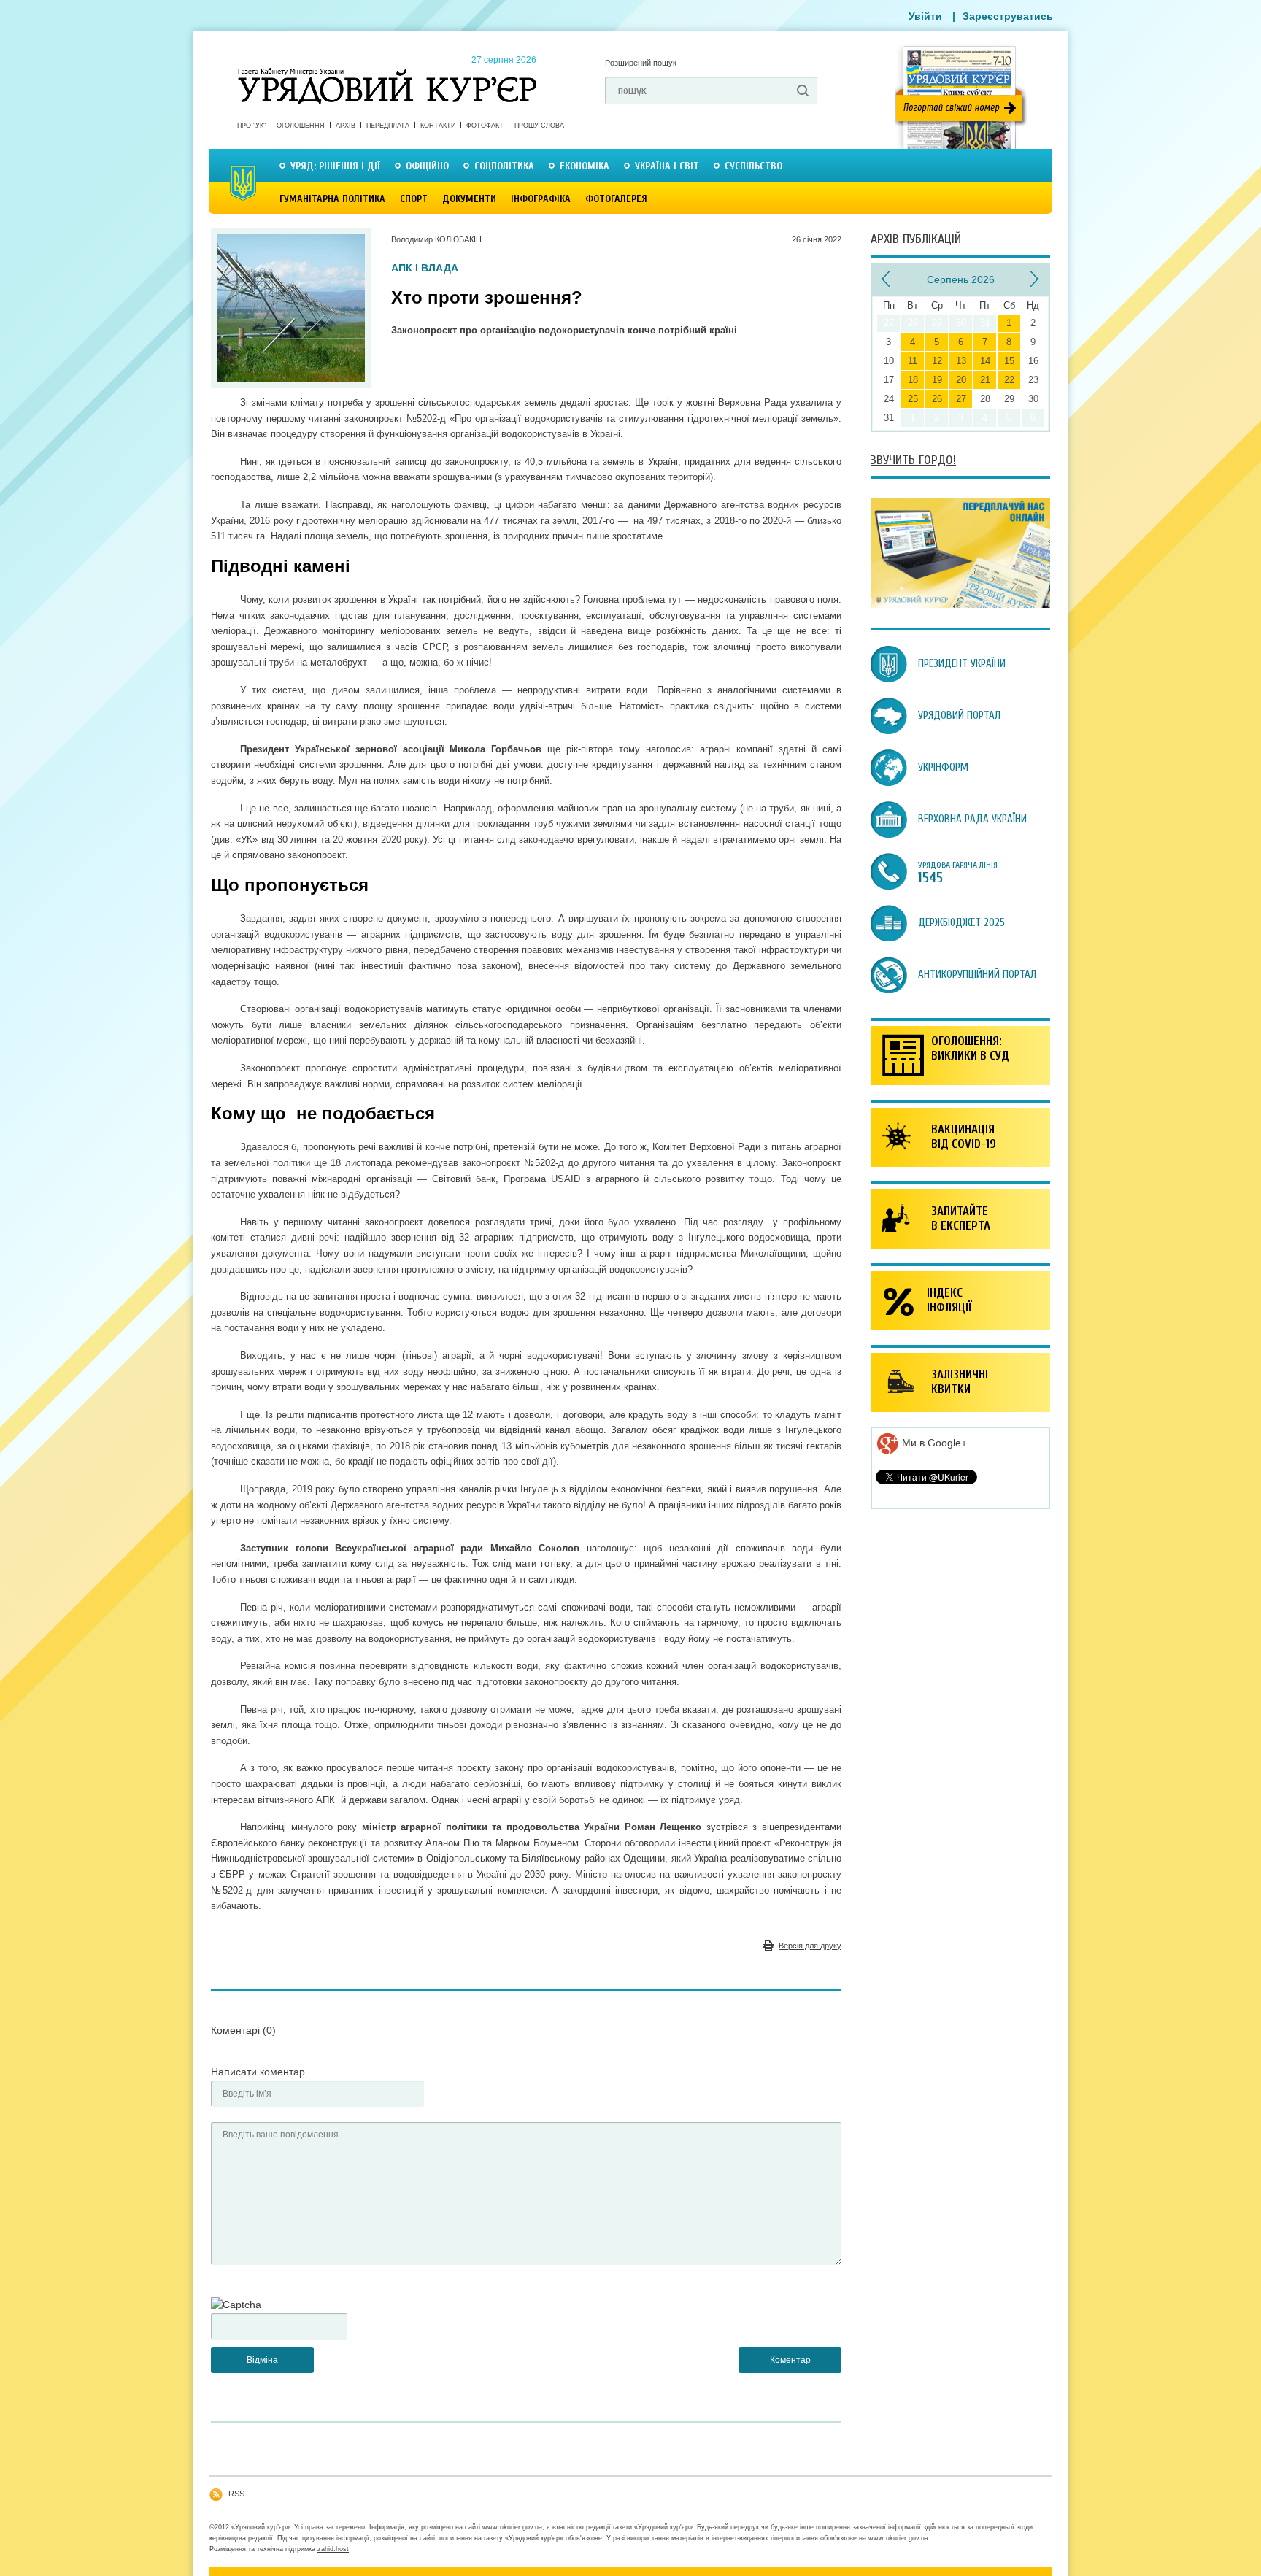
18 (913, 380)
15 (1009, 361)
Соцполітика (504, 166)
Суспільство (753, 166)
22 (1009, 380)
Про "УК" (251, 126)
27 (961, 399)
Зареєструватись (1008, 16)
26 (937, 399)
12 (937, 361)
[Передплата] (960, 604)
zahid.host (333, 2549)
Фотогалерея (616, 199)
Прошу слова (539, 126)
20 (961, 380)
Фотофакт (485, 126)
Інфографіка (541, 199)
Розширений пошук (641, 63)
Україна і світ (667, 166)
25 (913, 399)
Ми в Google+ (933, 1443)
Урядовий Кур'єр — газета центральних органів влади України (387, 72)
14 (985, 361)
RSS (236, 2494)
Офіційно (427, 166)
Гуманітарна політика (332, 199)
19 (937, 380)
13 (961, 361)
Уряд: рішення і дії (335, 166)
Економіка (585, 166)
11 (913, 361)
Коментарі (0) (243, 2030)
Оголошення (301, 126)
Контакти (438, 126)
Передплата (388, 126)
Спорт (414, 199)
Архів (346, 126)
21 (985, 380)
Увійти (925, 16)
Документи (469, 199)
